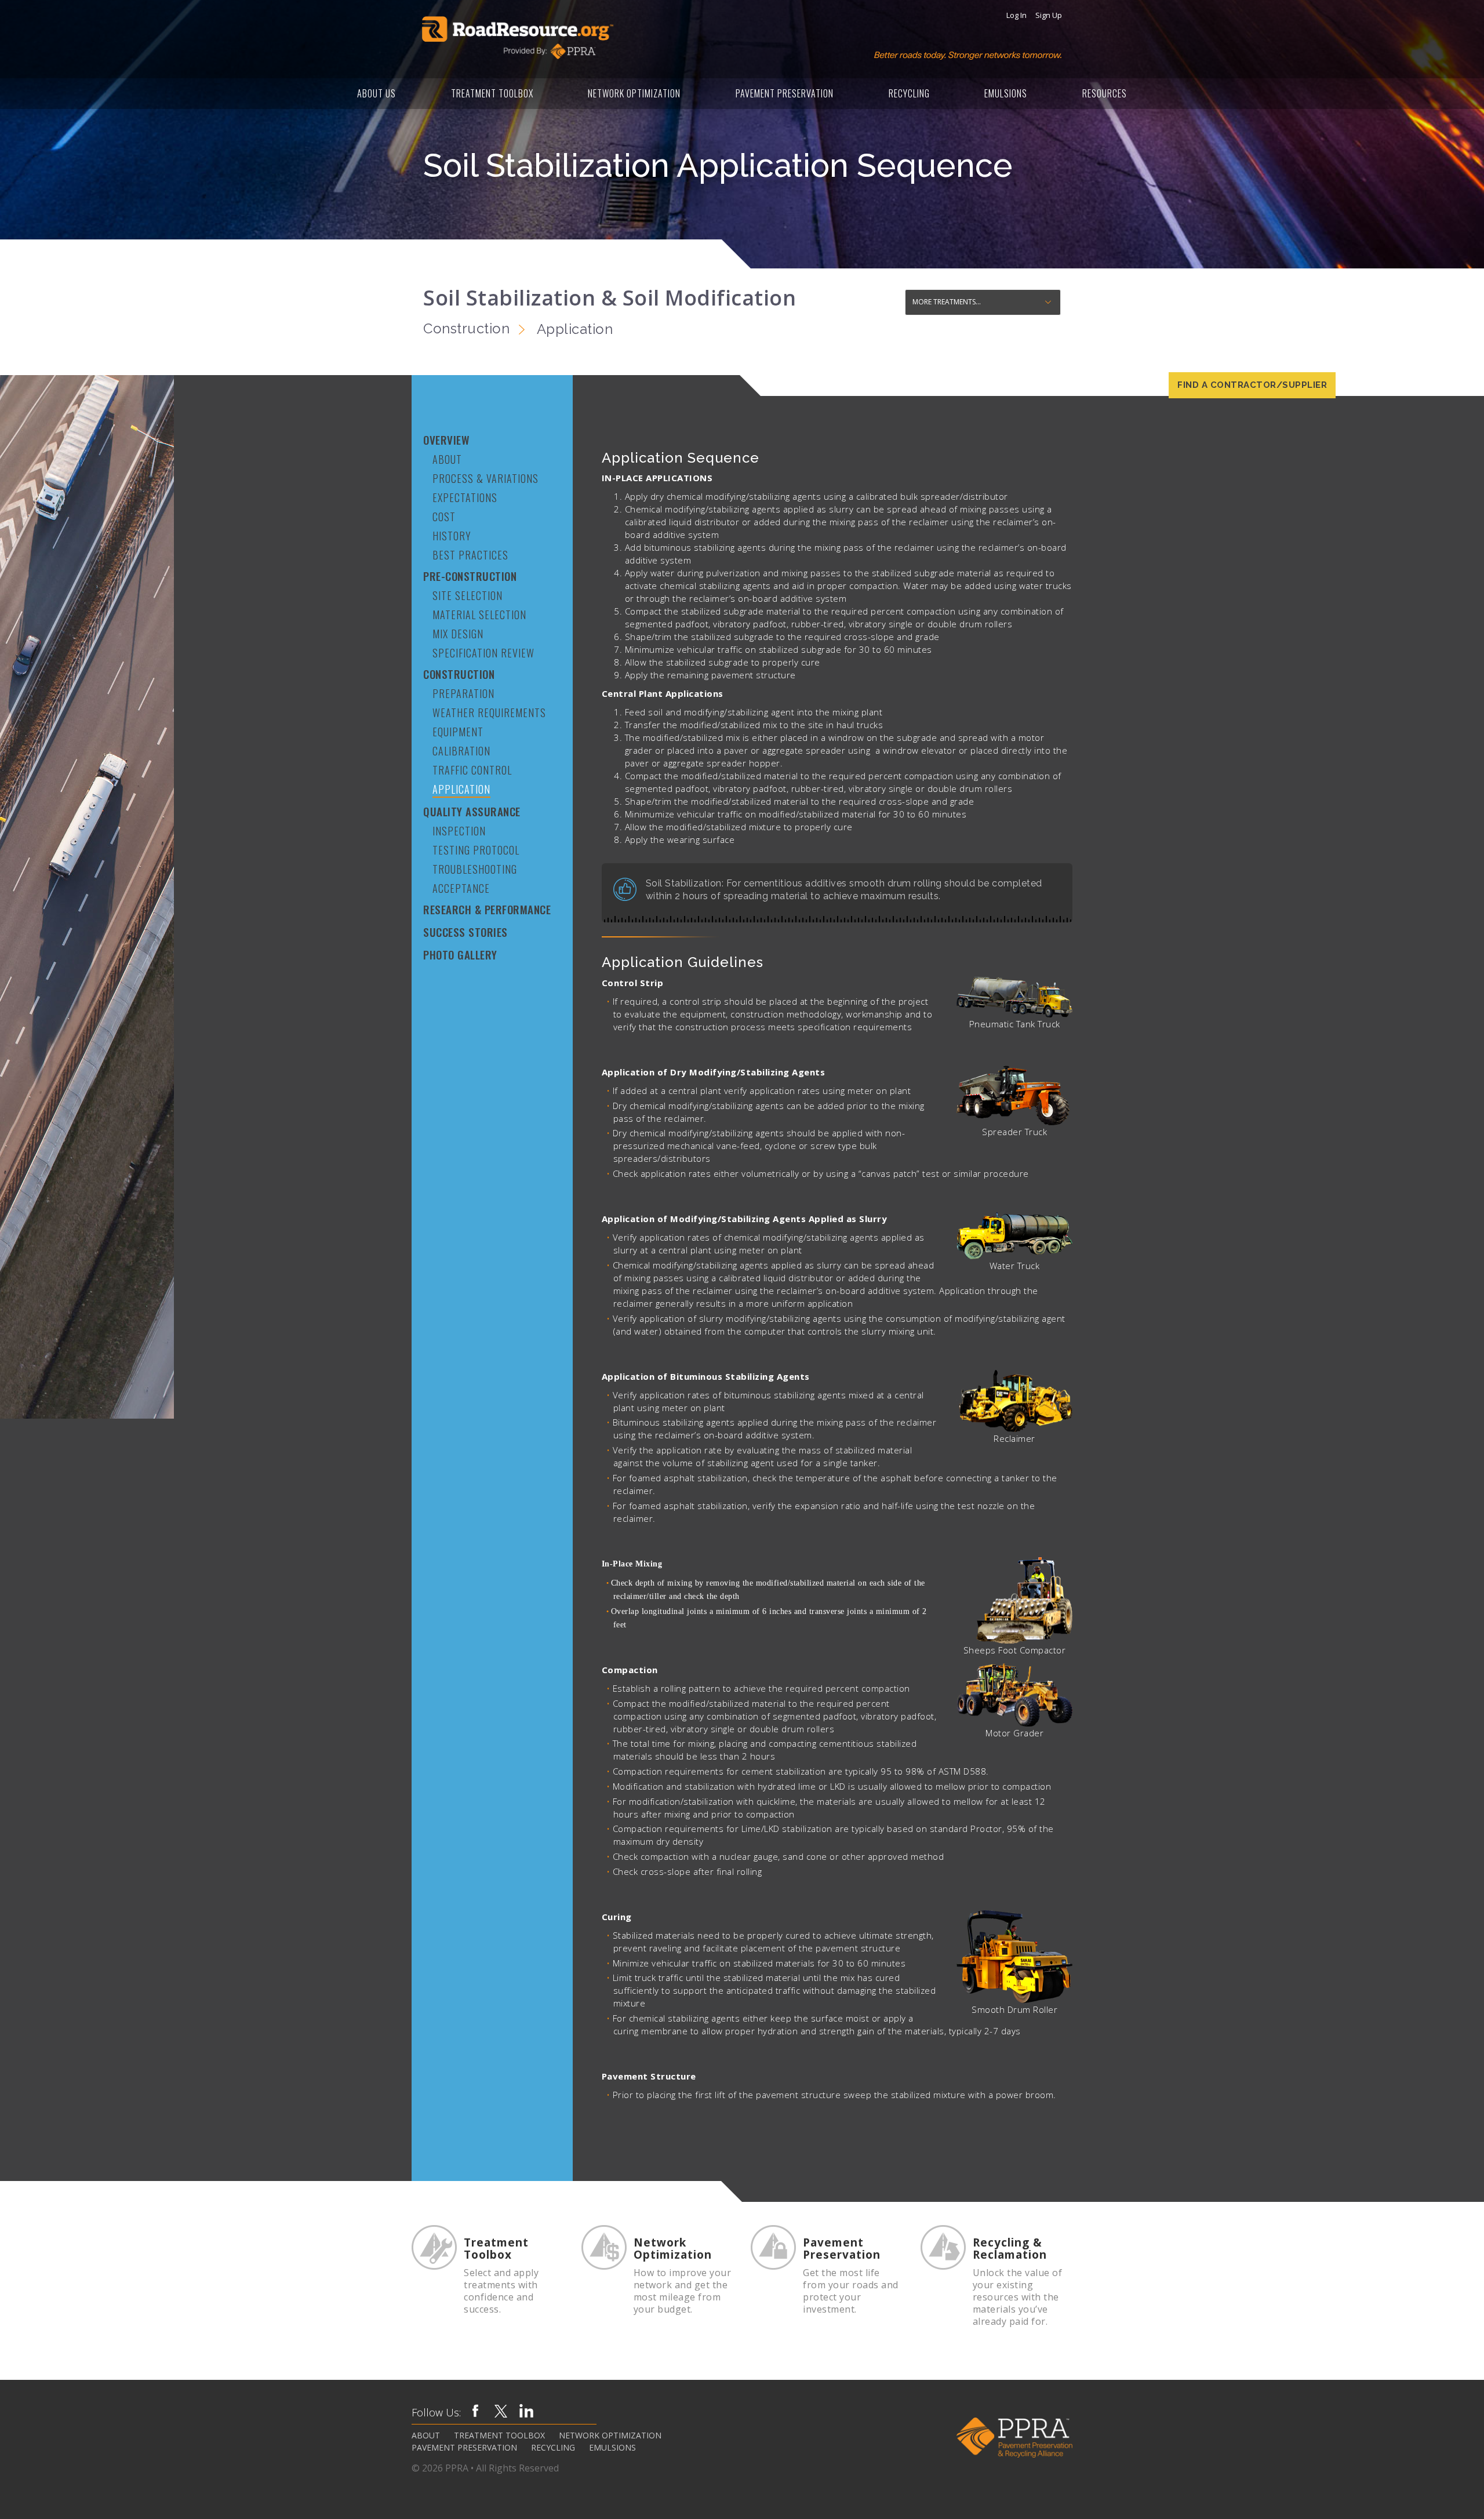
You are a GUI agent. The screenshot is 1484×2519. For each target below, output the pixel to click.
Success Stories (465, 932)
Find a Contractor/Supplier (1252, 385)
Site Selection (468, 595)
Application (461, 789)
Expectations (465, 497)
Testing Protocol (476, 850)
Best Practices (470, 555)
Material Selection (479, 615)
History (452, 536)
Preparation (463, 693)
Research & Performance (487, 909)
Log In (1016, 15)
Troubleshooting (475, 869)
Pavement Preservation (785, 93)
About (447, 459)
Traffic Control (472, 770)
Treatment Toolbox (492, 93)
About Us (377, 93)
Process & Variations (485, 478)
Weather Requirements (489, 713)
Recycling (909, 93)
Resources (1105, 93)
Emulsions (1006, 93)
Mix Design (458, 634)
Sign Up (1049, 15)
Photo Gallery (460, 955)
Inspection (459, 831)
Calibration (461, 751)
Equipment (458, 732)
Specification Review (483, 653)
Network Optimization (634, 93)
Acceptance (461, 888)
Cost (444, 517)
